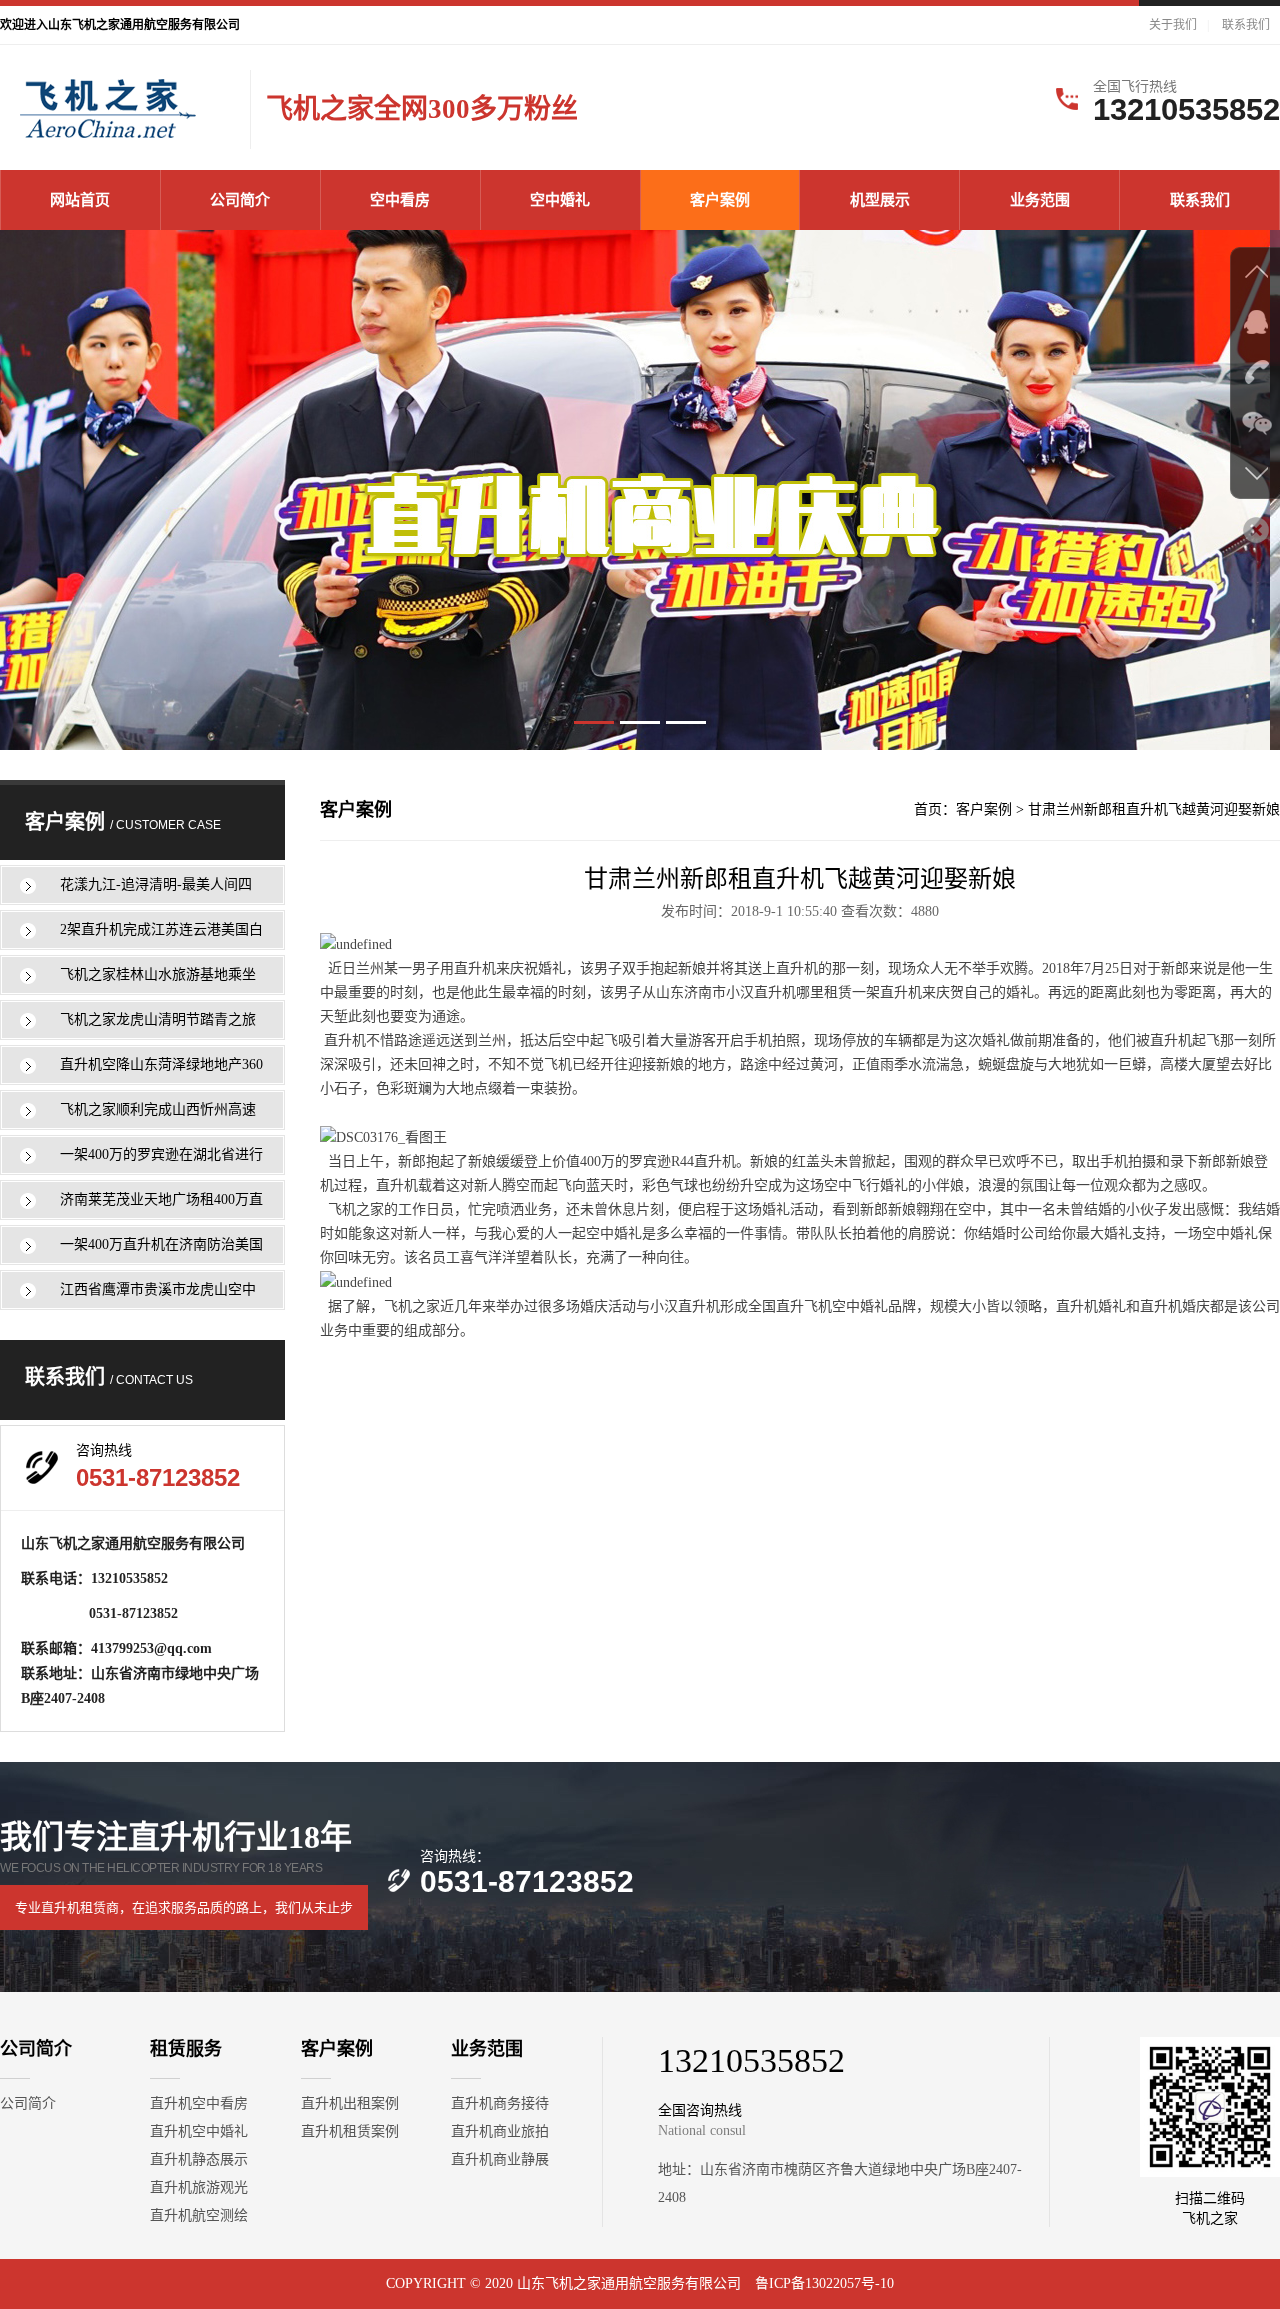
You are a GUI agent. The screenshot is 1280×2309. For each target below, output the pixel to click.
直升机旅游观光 (199, 2187)
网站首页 (80, 200)
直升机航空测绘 (199, 2215)
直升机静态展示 (199, 2159)
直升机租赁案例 (350, 2131)
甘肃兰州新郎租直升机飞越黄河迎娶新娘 (1154, 809)
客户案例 (720, 200)
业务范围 (1040, 200)
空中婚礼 (560, 200)
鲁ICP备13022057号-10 (824, 2283)
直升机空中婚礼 (199, 2131)
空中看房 (400, 200)
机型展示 (880, 200)
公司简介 (240, 200)
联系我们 (1246, 25)
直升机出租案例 (350, 2103)
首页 (928, 809)
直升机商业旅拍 (500, 2131)
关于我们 (1173, 25)
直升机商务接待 (500, 2103)
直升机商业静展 (500, 2159)
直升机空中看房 (199, 2103)
